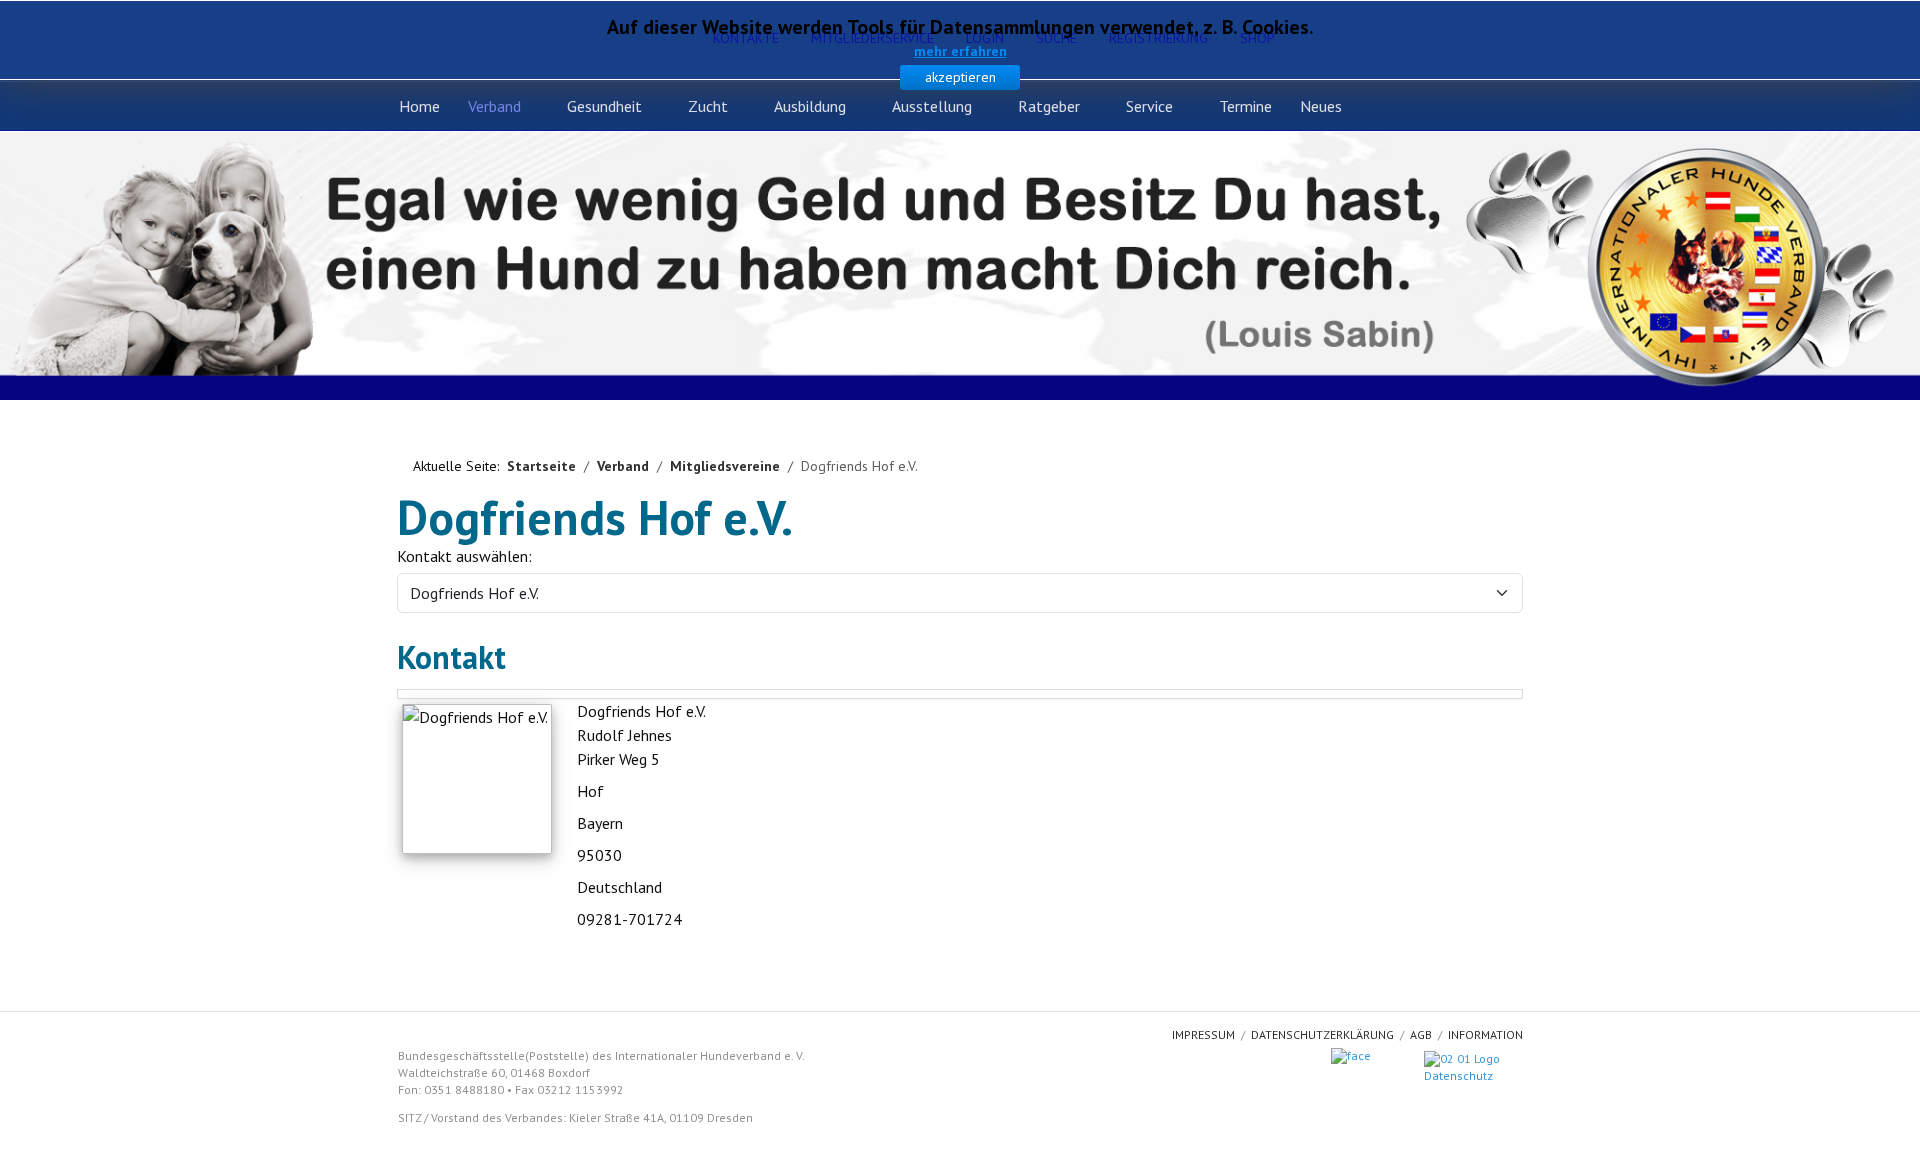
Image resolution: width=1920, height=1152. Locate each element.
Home (419, 106)
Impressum (1203, 1034)
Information (1485, 1034)
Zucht (708, 106)
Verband (494, 106)
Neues (1321, 106)
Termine (1245, 106)
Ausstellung (932, 106)
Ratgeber (1049, 106)
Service (1149, 106)
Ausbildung (810, 106)
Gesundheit (604, 106)
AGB (1421, 1034)
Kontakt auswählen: (464, 556)
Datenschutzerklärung (1322, 1034)
